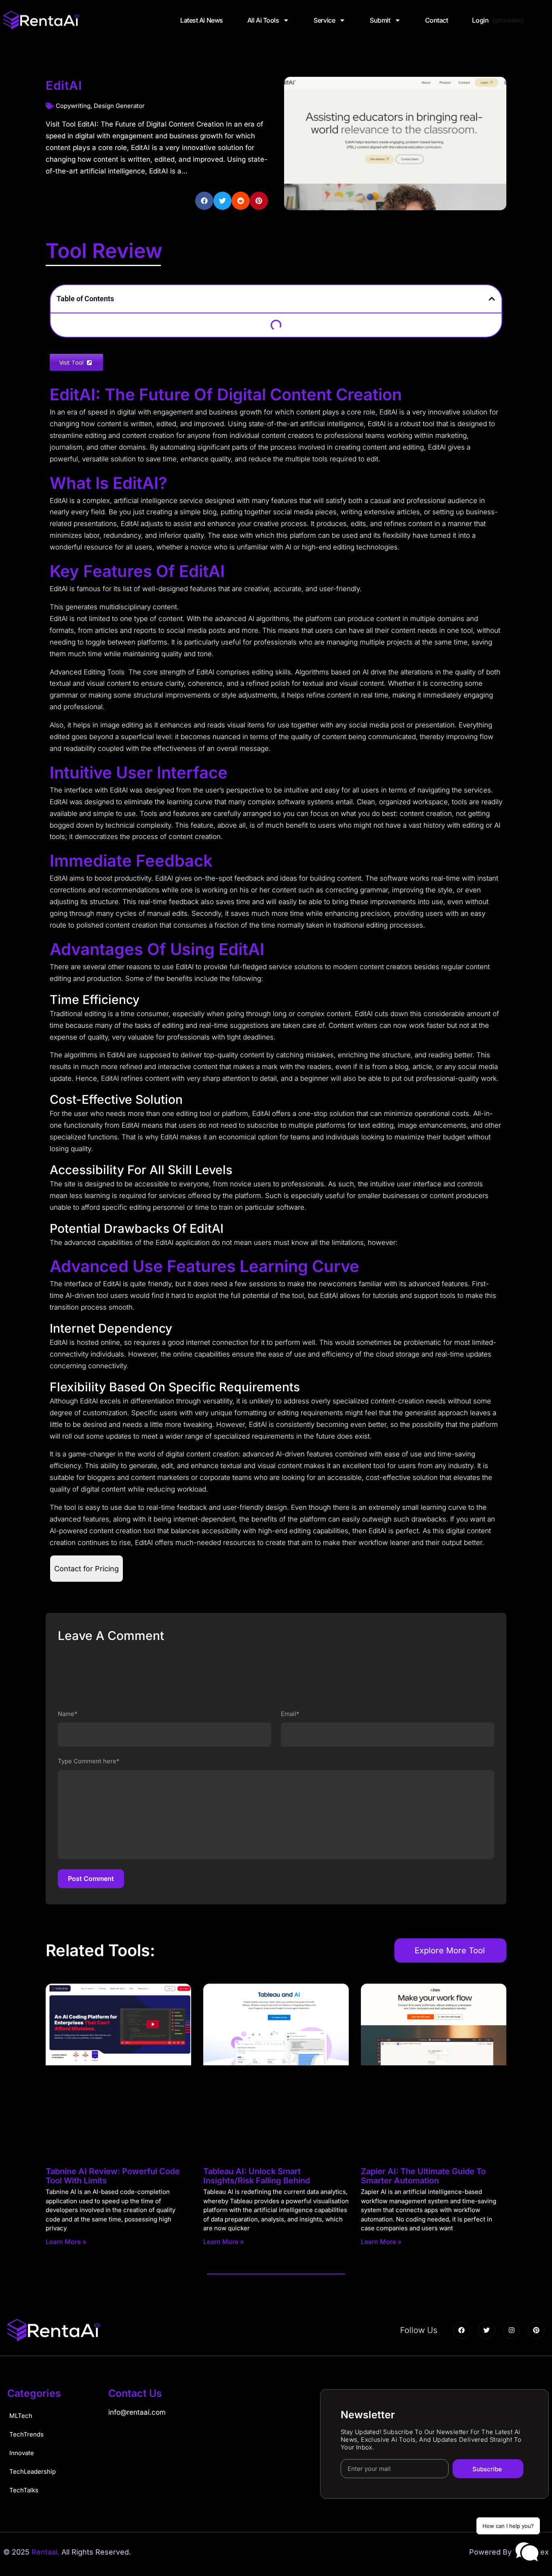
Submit (380, 20)
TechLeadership (33, 2471)
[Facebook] (462, 2330)
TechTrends (26, 2434)
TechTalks (24, 2490)
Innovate (22, 2453)
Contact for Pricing (86, 1569)
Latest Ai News (202, 20)
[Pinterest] (536, 2330)
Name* (68, 1714)
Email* (290, 1714)
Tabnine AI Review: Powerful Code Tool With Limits (113, 2176)
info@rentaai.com (137, 2412)
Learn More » (66, 2242)
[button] (204, 201)
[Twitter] (487, 2330)
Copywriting (73, 106)
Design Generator (119, 106)
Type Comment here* (89, 1761)
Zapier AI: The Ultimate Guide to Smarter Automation (423, 2176)
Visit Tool (73, 362)
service (324, 20)
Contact (437, 20)
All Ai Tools (263, 20)
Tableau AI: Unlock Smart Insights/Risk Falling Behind (257, 2176)
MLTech (21, 2416)
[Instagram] (512, 2330)
